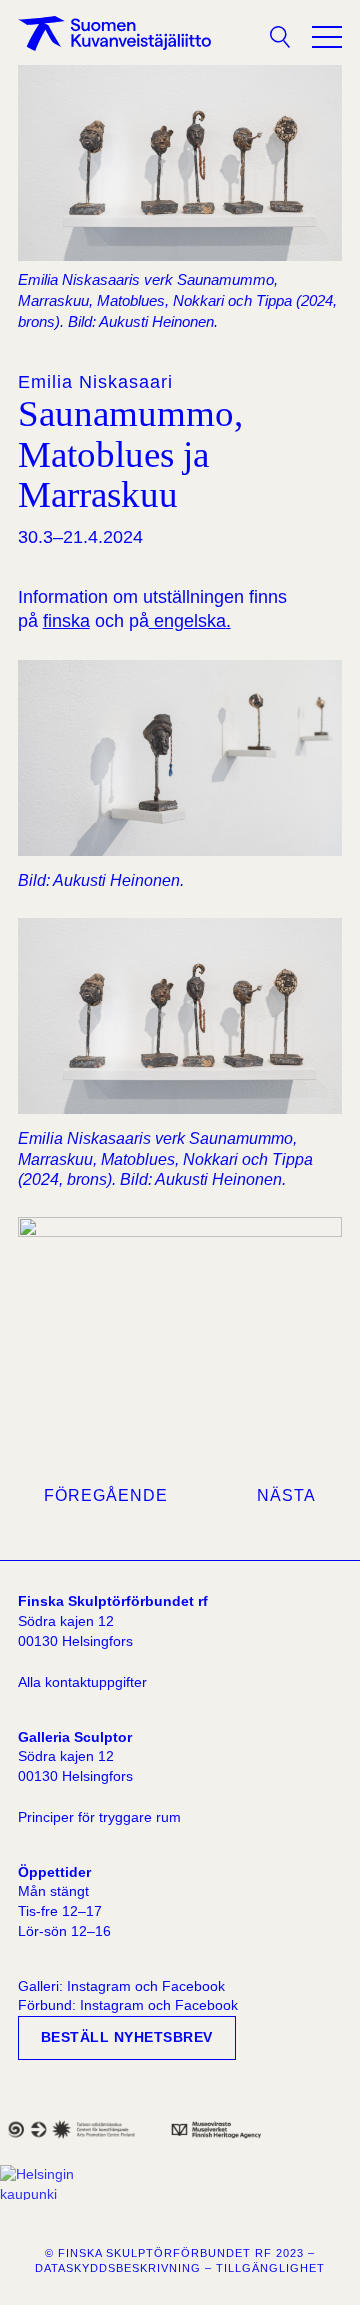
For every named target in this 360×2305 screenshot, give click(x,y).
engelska (187, 621)
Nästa (286, 1495)
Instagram (99, 1986)
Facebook (193, 1986)
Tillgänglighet (270, 2268)
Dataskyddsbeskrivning (118, 2268)
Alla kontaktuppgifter (82, 1682)
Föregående (106, 1495)
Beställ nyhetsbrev (127, 2037)
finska (66, 621)
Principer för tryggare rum (99, 1817)
